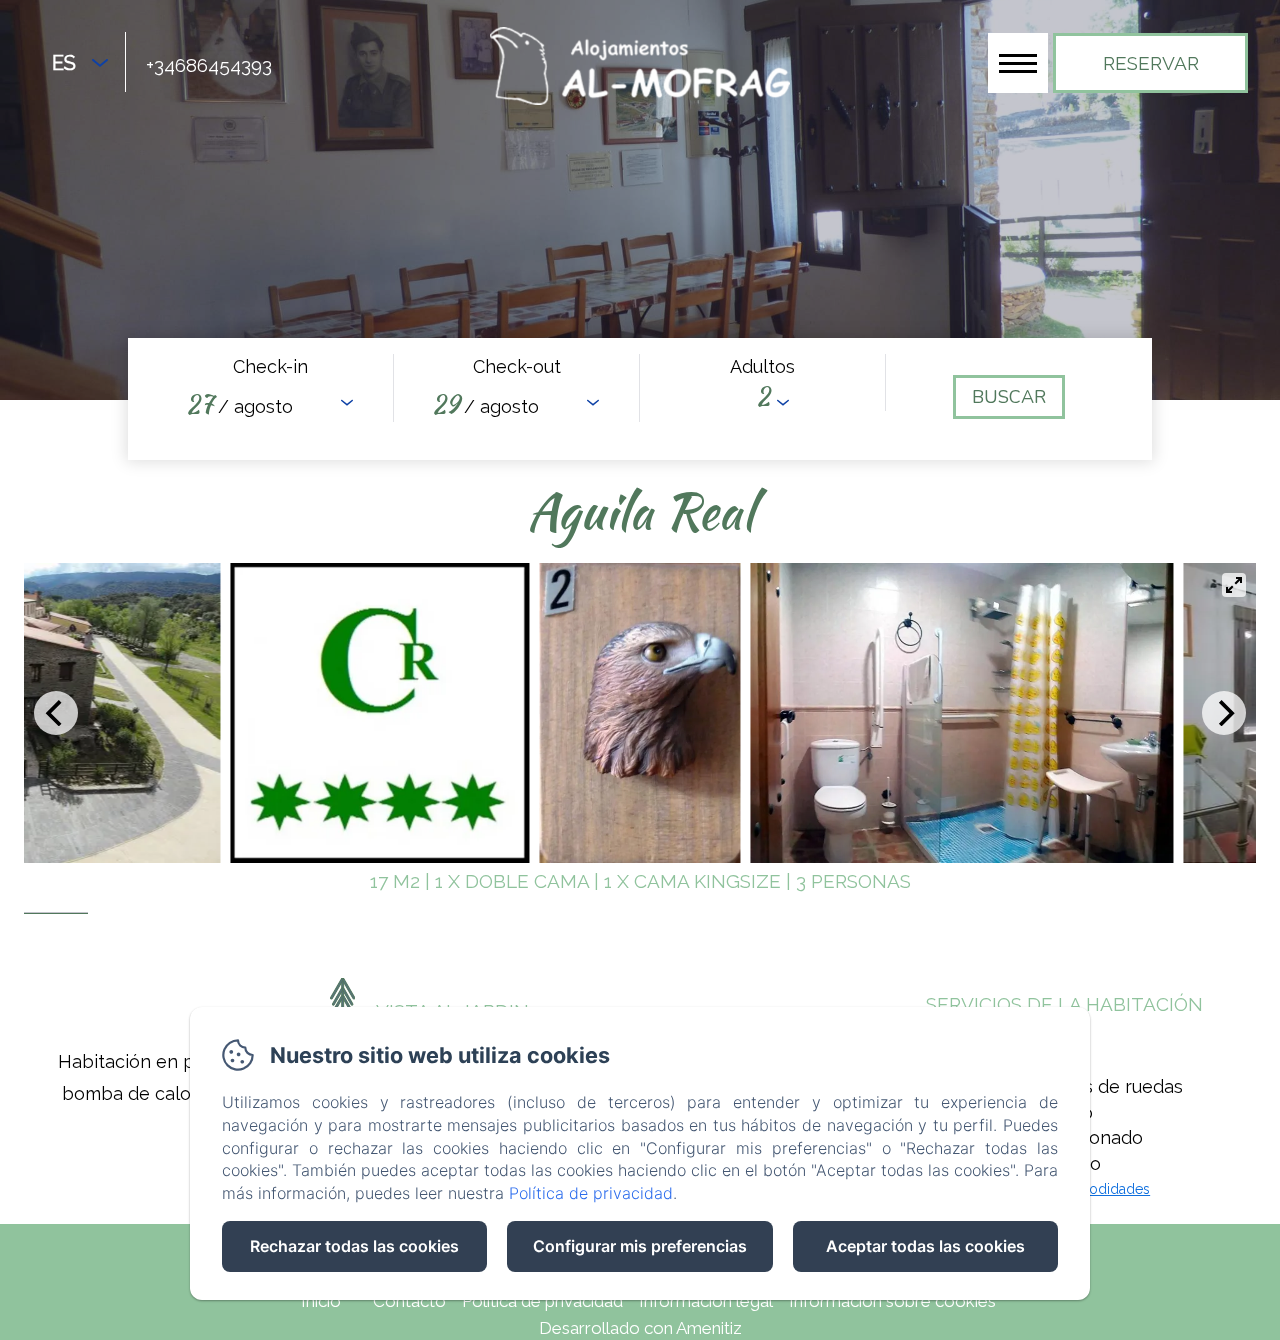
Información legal (706, 1301)
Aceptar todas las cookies (925, 1246)
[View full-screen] (1234, 585)
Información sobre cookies (892, 1301)
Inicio (321, 1301)
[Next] (1224, 713)
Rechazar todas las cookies (354, 1246)
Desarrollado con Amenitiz (640, 1328)
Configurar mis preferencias (640, 1246)
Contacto (409, 1301)
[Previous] (56, 713)
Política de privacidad (542, 1301)
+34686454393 (209, 65)
